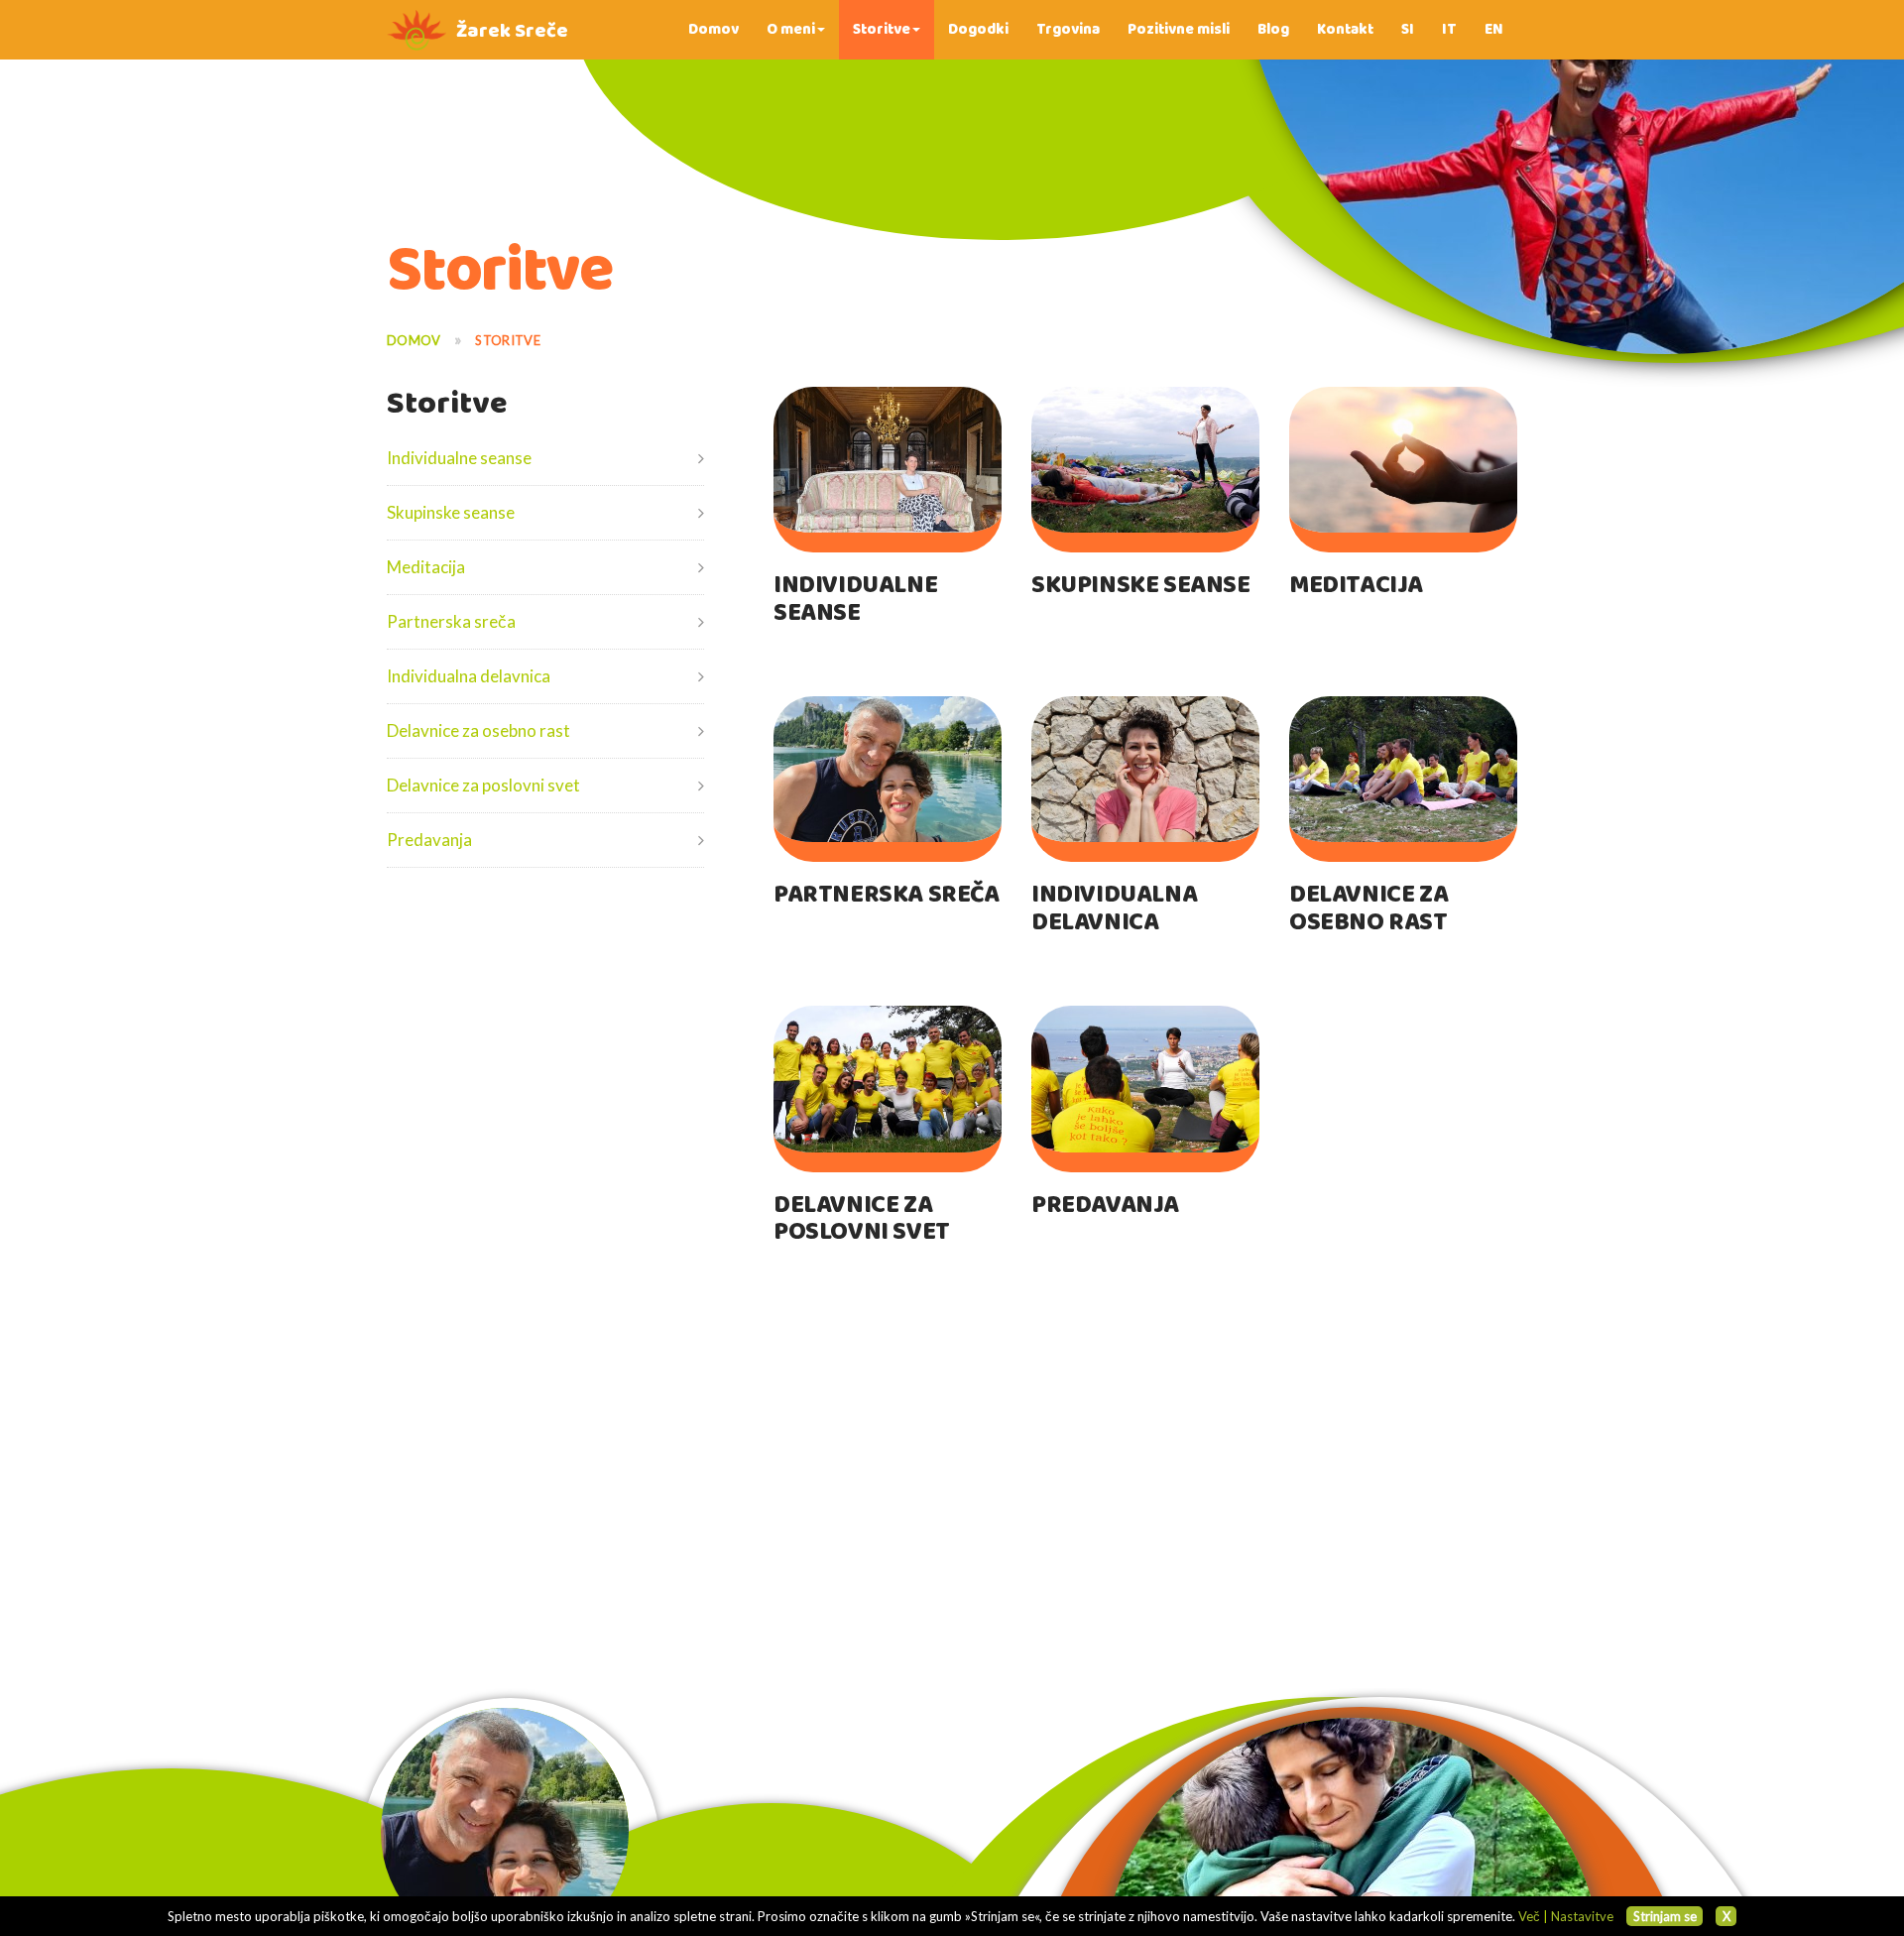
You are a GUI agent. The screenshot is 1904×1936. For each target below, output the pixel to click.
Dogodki (978, 29)
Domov (714, 29)
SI (1408, 29)
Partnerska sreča (451, 621)
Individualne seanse (459, 458)
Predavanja (429, 840)
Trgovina (1068, 29)
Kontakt (1345, 29)
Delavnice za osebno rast (478, 730)
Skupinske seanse (451, 512)
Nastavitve (1582, 1916)
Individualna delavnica (469, 676)
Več (1529, 1916)
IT (1449, 29)
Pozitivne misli (1179, 29)
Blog (1273, 29)
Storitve (882, 29)
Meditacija (426, 567)
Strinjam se (1665, 1916)
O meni (791, 29)
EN (1494, 29)
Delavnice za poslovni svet (483, 785)
